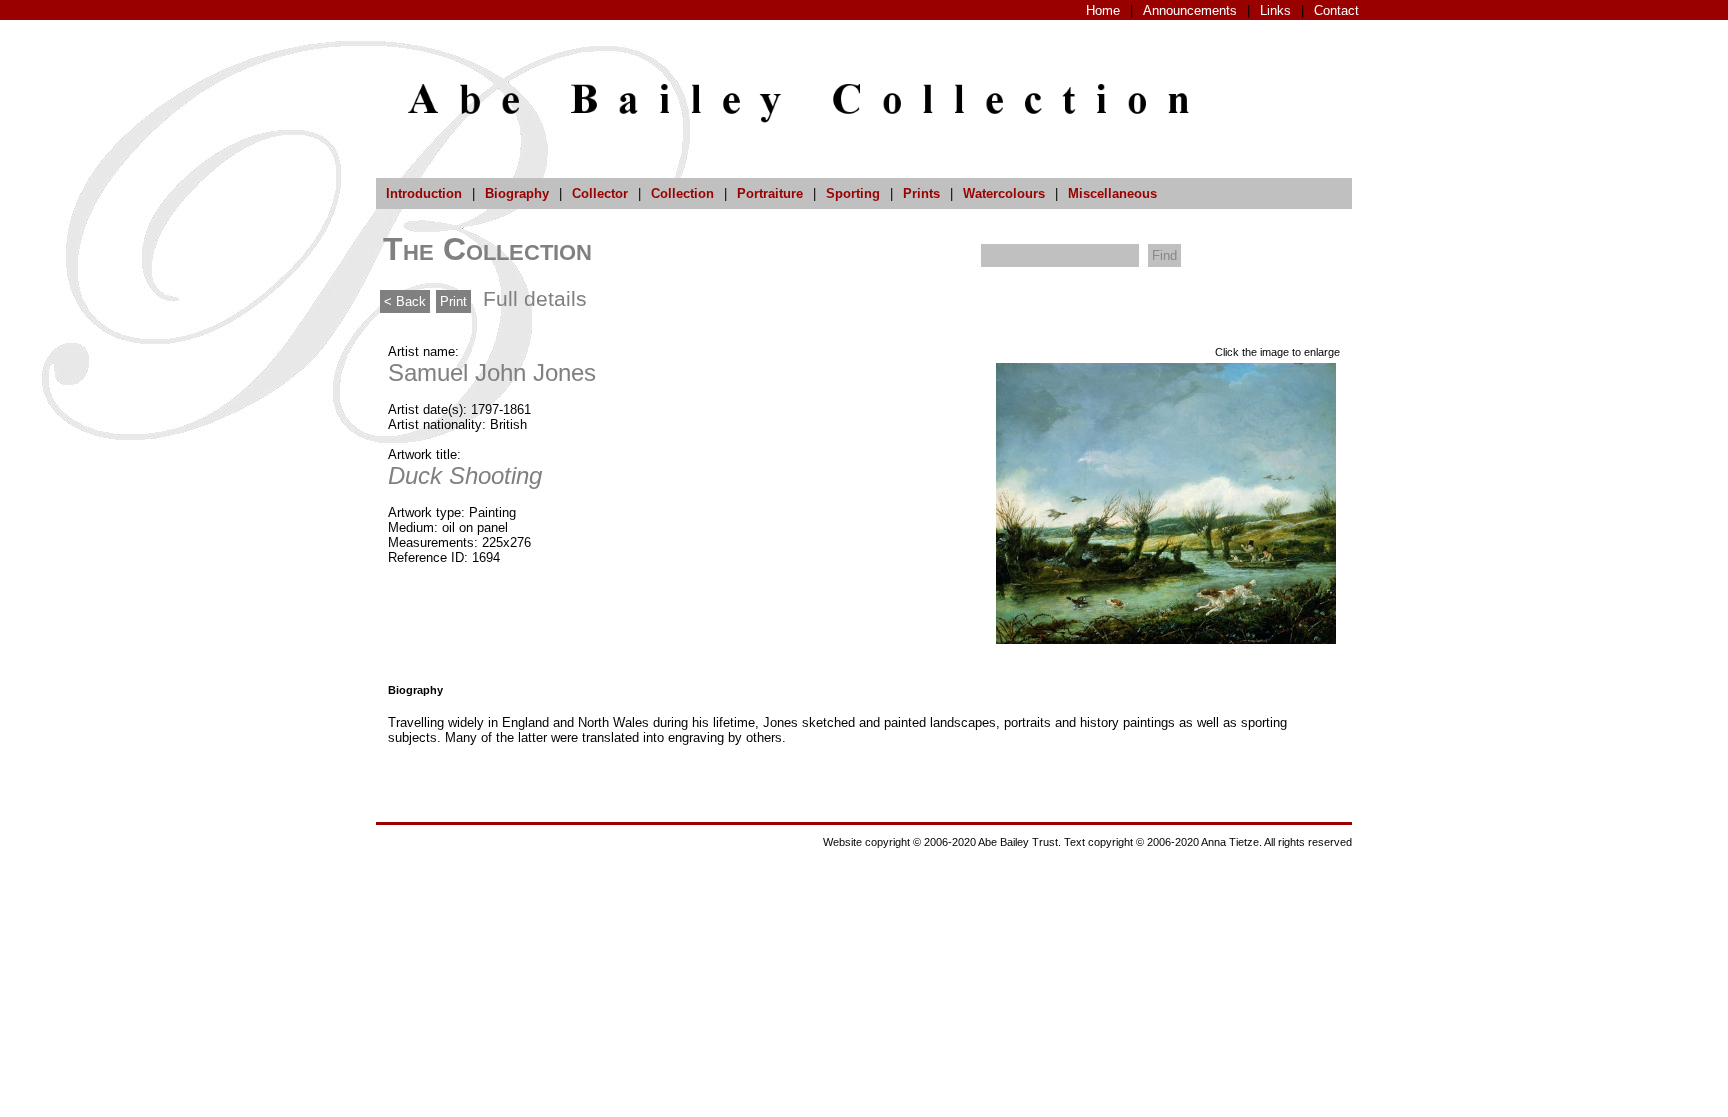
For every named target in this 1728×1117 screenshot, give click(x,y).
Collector (600, 193)
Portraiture (770, 193)
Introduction (424, 193)
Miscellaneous (1112, 193)
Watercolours (1004, 193)
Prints (921, 193)
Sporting (853, 193)
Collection (682, 193)
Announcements (1190, 10)
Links (1275, 10)
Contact (1336, 10)
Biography (517, 193)
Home (1103, 10)
